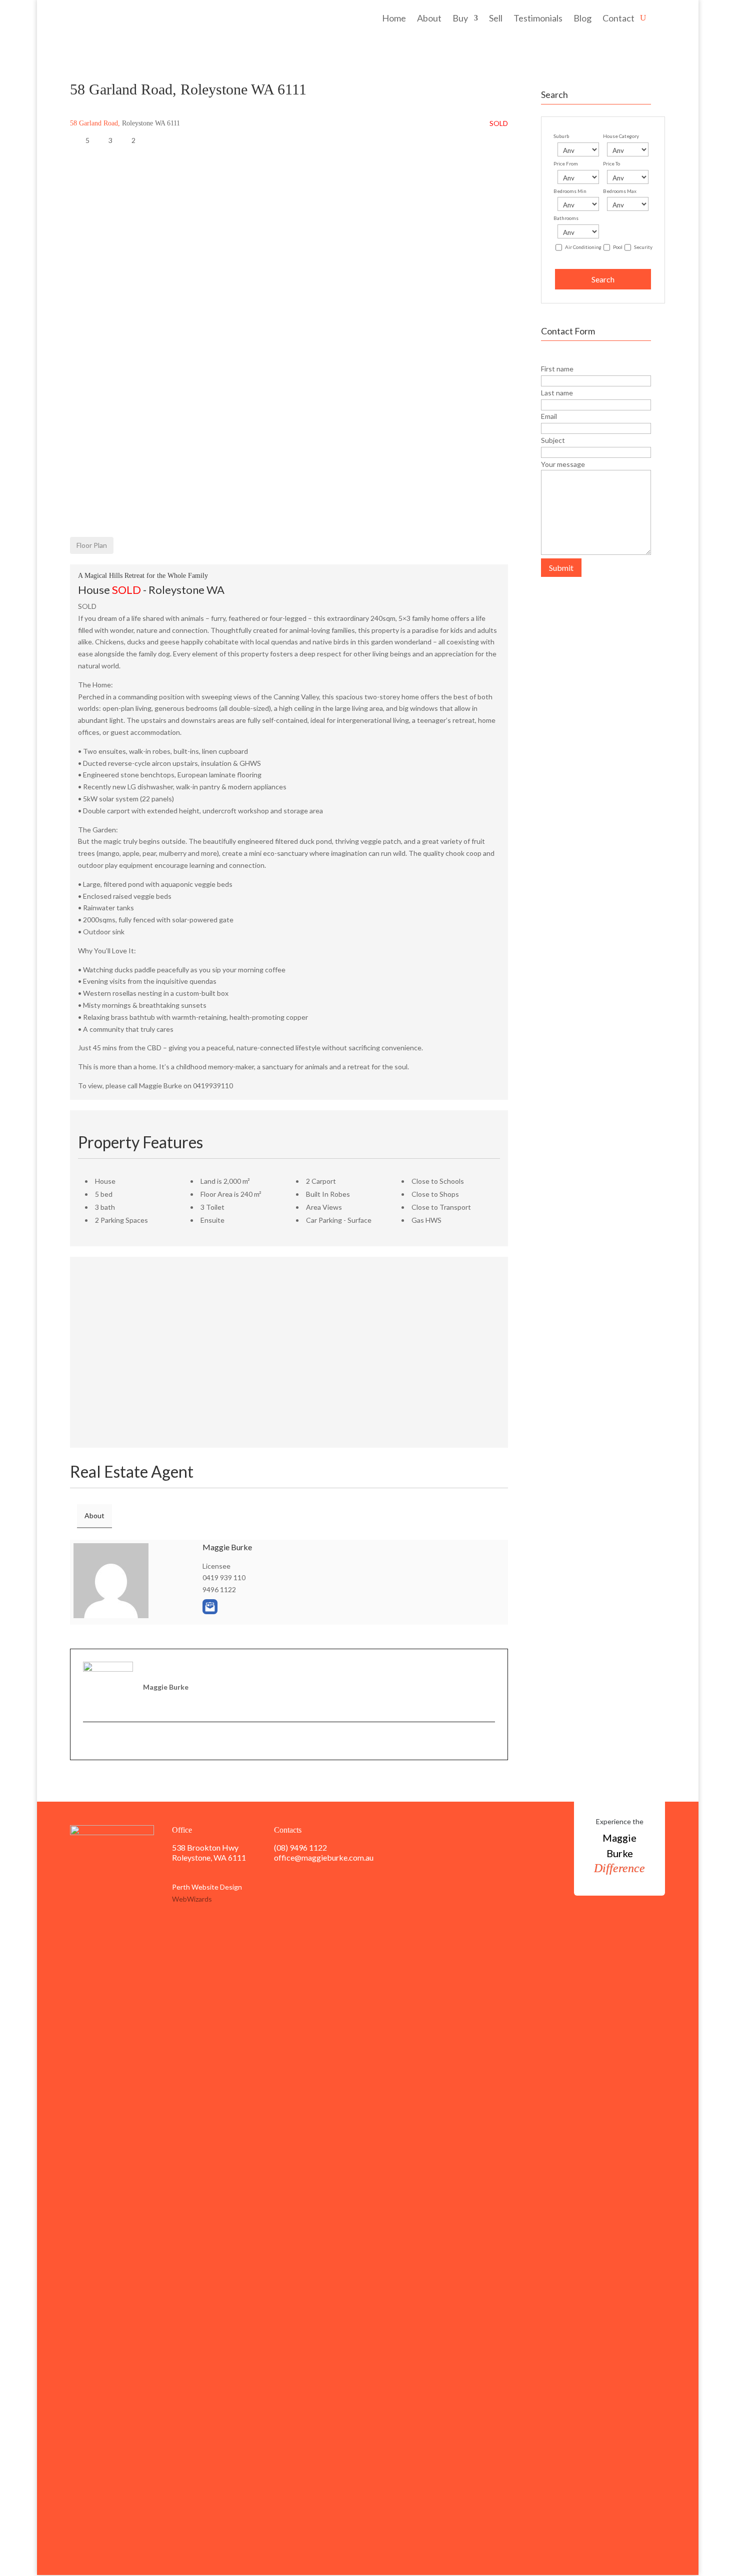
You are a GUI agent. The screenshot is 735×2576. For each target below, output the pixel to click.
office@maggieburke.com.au (324, 1857)
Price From (566, 163)
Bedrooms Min (570, 191)
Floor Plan (92, 545)
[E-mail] (88, 1741)
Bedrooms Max (620, 191)
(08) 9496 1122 (300, 1847)
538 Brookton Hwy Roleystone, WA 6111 (209, 1852)
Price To (611, 163)
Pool (618, 247)
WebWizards (192, 1899)
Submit (561, 568)
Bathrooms (566, 218)
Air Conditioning (583, 247)
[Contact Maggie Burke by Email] (210, 1607)
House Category (621, 136)
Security (643, 247)
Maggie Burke (227, 1547)
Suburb (561, 136)
